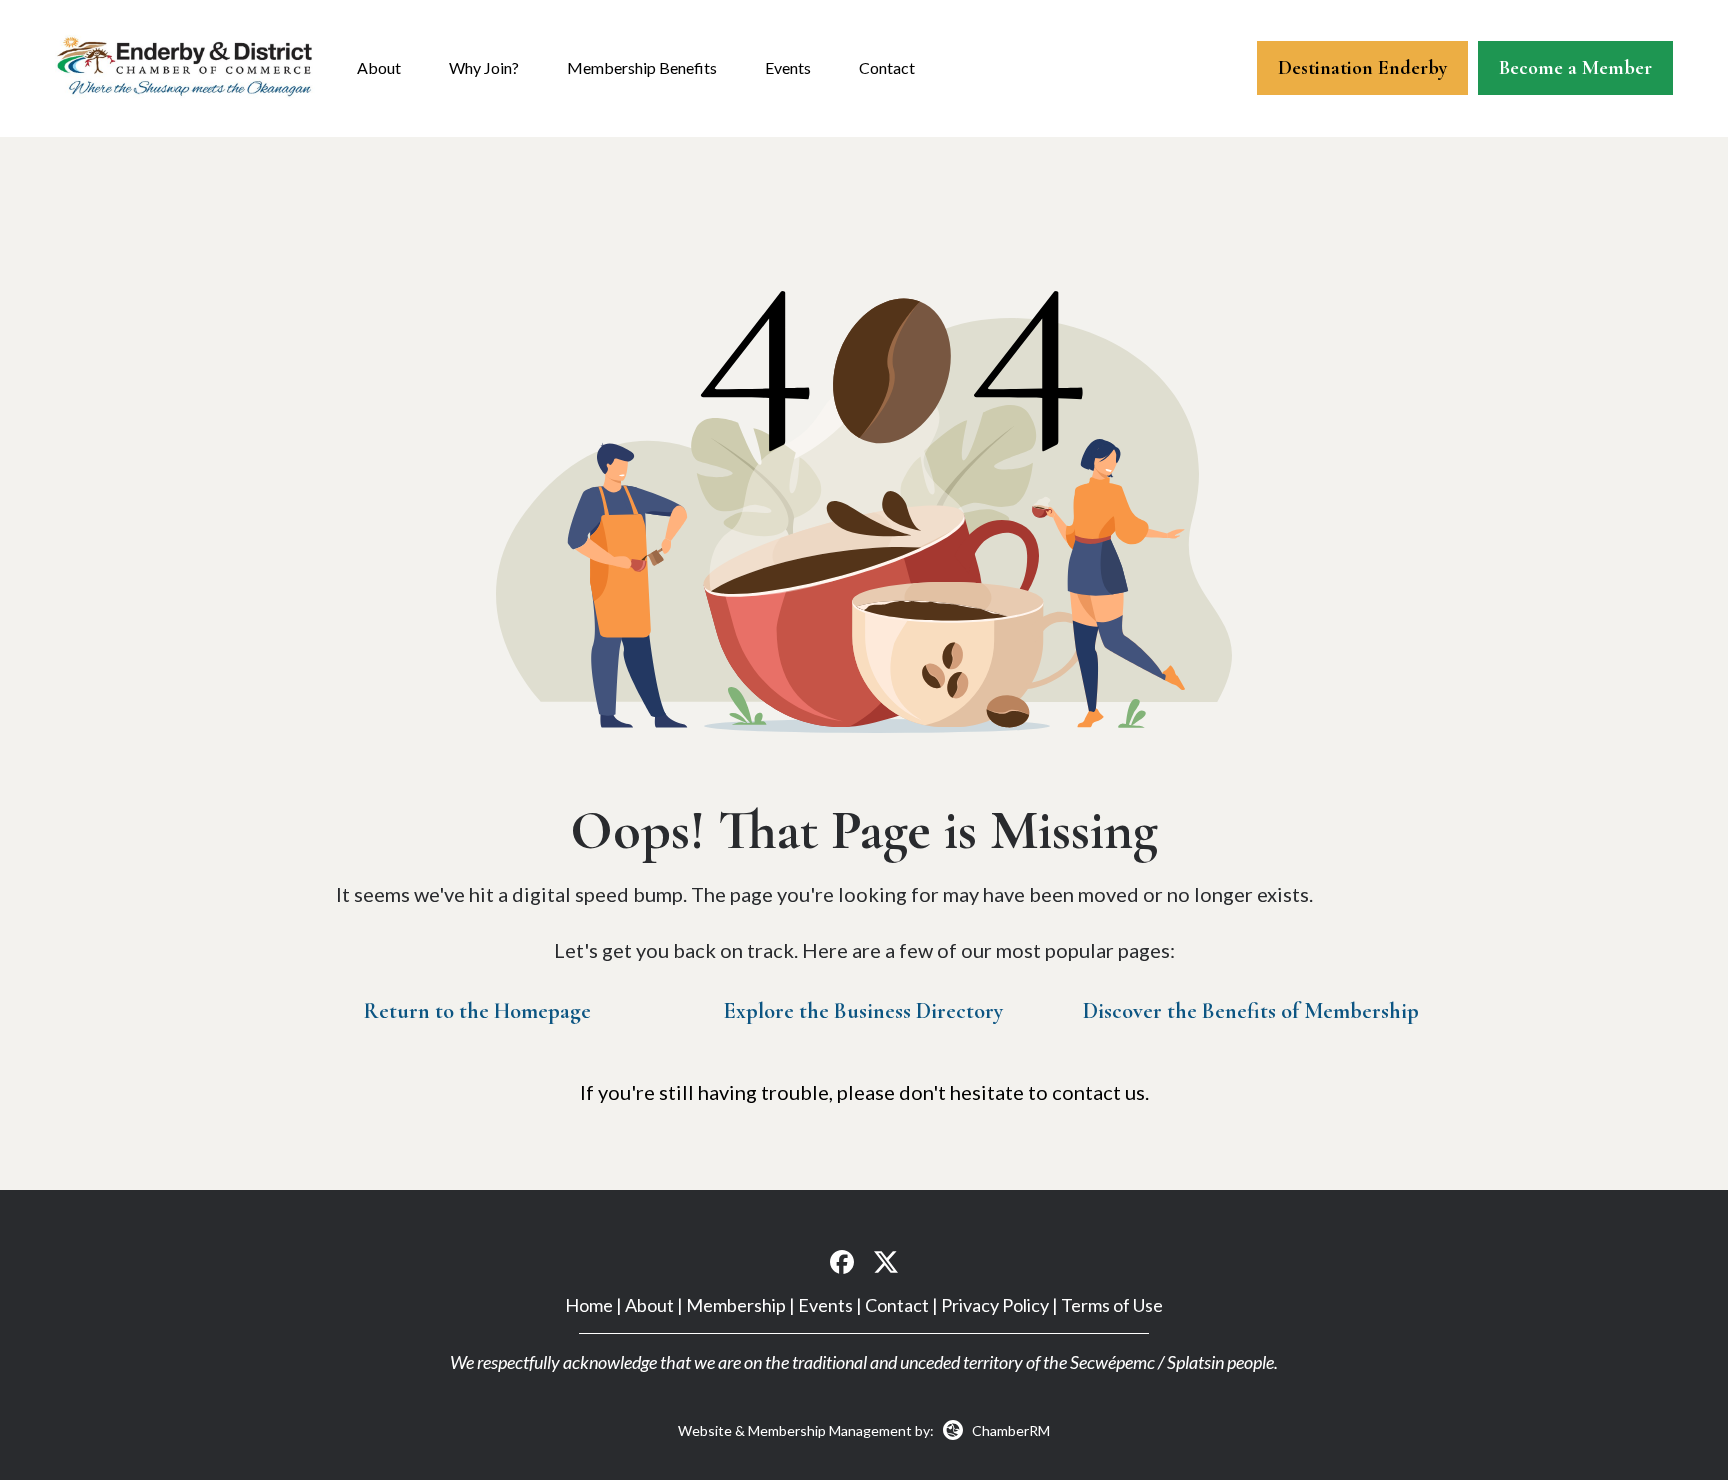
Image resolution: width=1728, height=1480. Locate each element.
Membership (736, 1305)
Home (589, 1305)
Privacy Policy (995, 1305)
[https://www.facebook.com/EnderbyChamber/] (842, 1260)
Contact (887, 67)
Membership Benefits (642, 67)
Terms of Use (1112, 1305)
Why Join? (484, 67)
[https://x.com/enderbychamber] (886, 1260)
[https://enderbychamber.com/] (185, 65)
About (379, 67)
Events (788, 67)
